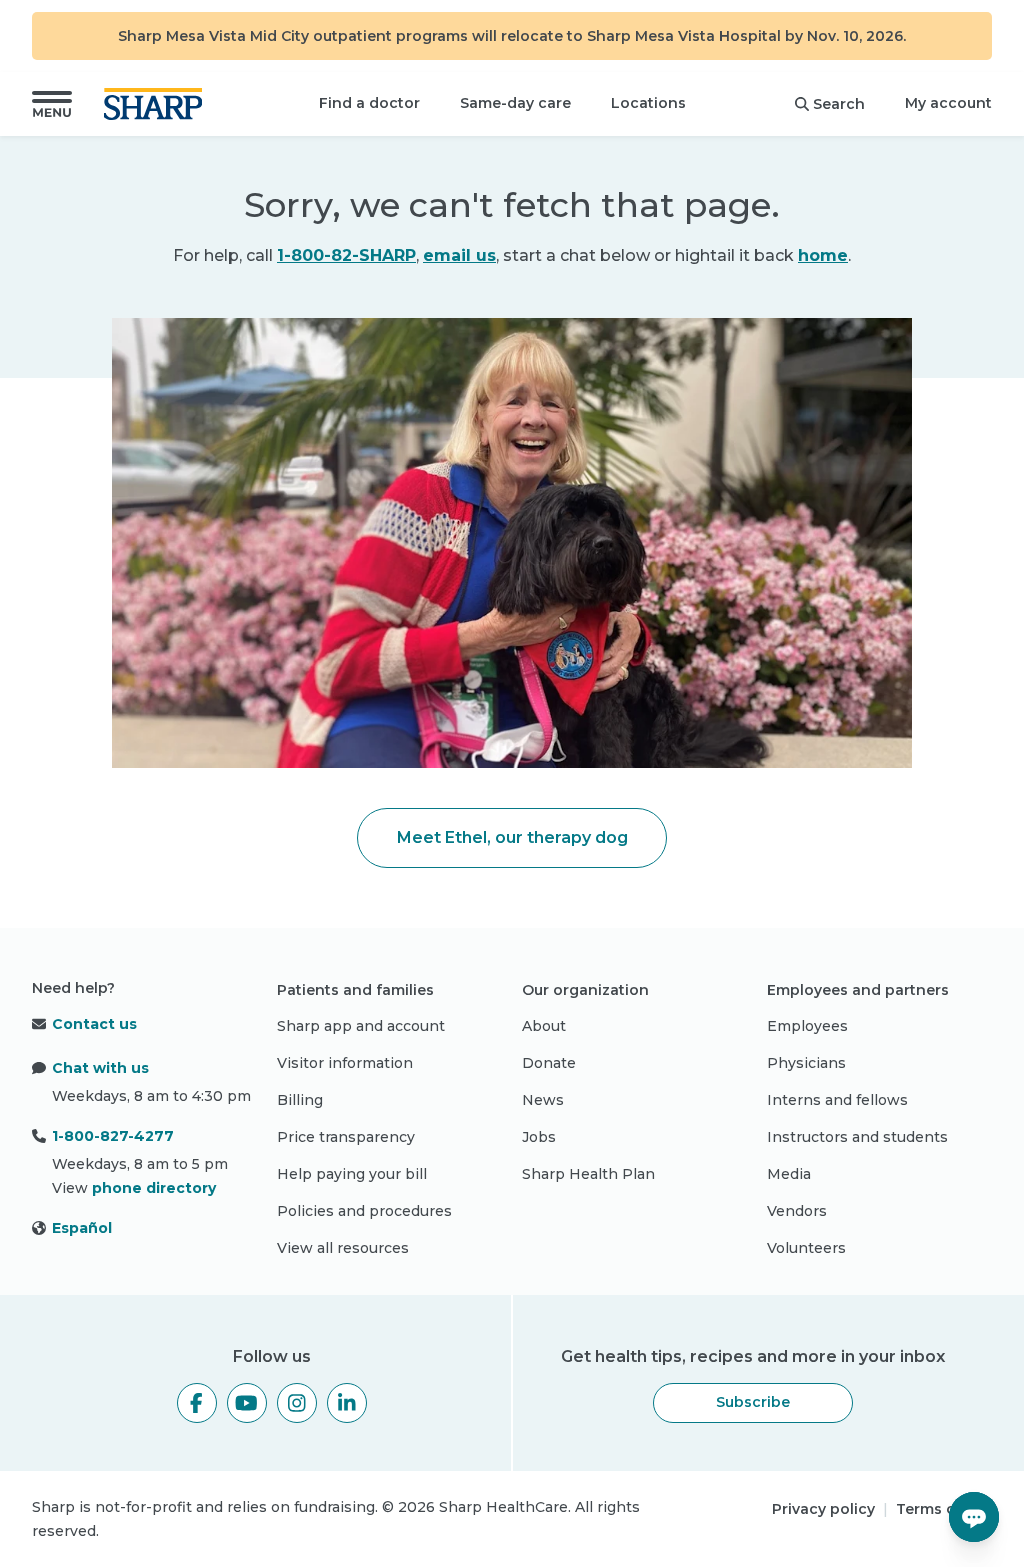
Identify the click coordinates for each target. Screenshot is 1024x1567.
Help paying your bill (352, 1174)
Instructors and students (857, 1137)
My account (948, 103)
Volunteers (806, 1248)
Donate (549, 1063)
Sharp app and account (361, 1026)
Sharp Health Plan (588, 1174)
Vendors (797, 1211)
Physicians (806, 1063)
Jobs (539, 1137)
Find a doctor (369, 103)
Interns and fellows (837, 1100)
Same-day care (515, 103)
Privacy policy (823, 1509)
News (543, 1100)
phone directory (154, 1188)
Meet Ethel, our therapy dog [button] (512, 837)
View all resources (343, 1248)
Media (789, 1174)
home (823, 255)
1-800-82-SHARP (346, 255)
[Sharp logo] (157, 104)
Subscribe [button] (753, 1402)
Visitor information (345, 1063)
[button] (52, 104)
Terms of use (944, 1509)
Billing (300, 1100)
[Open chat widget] (974, 1517)
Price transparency (346, 1137)
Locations (648, 103)
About (544, 1026)
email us (459, 255)
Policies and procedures (364, 1211)
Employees (807, 1026)
